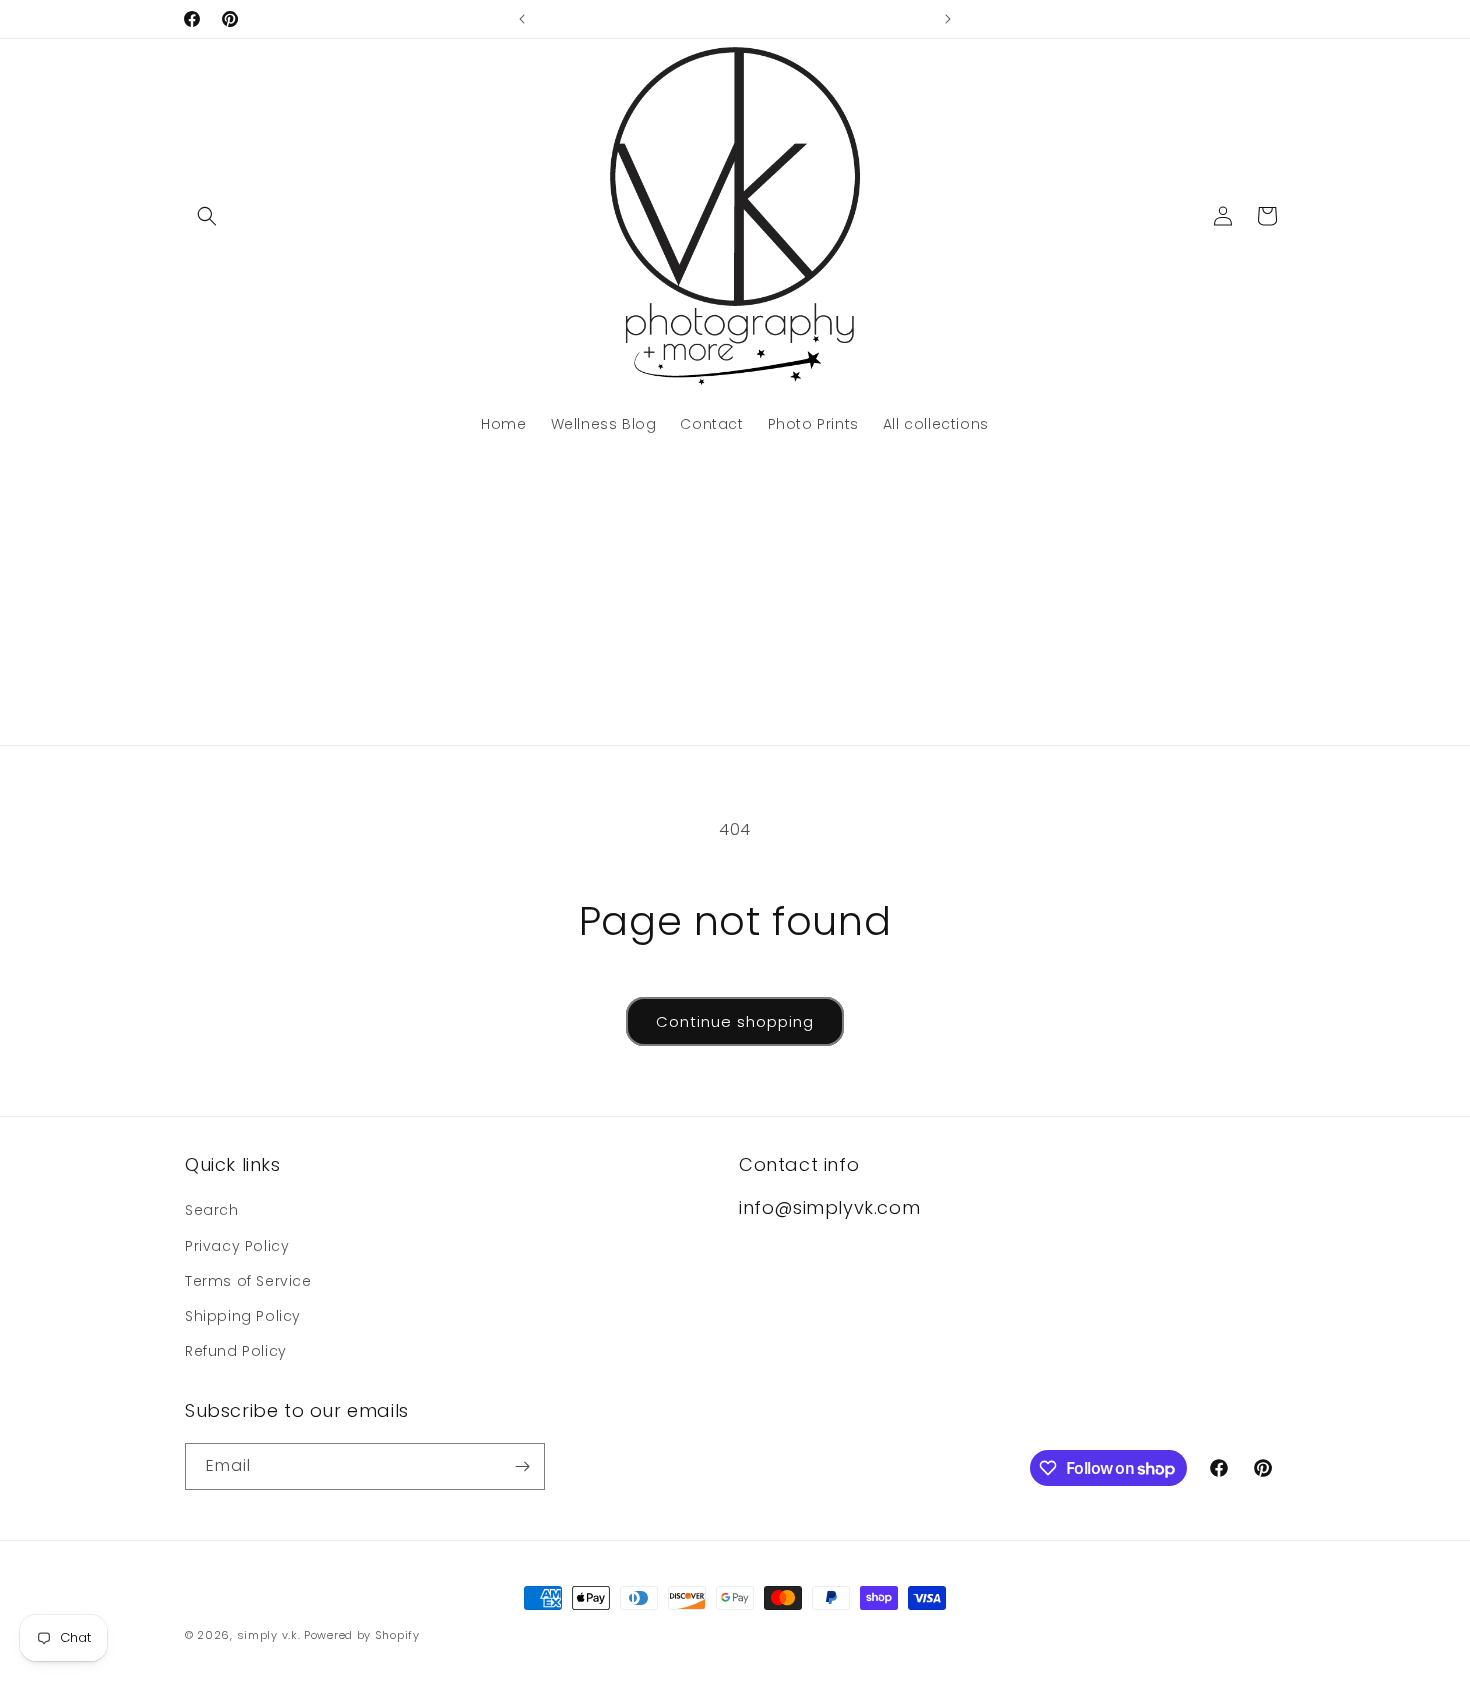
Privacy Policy (237, 1246)
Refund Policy (236, 1351)
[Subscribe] (522, 1466)
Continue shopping (735, 1021)
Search (212, 1210)
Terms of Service (248, 1281)
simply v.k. (269, 1635)
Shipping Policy (243, 1316)
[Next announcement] (948, 19)
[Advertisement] (735, 595)
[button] (207, 216)
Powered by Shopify (362, 1635)
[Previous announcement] (522, 19)
